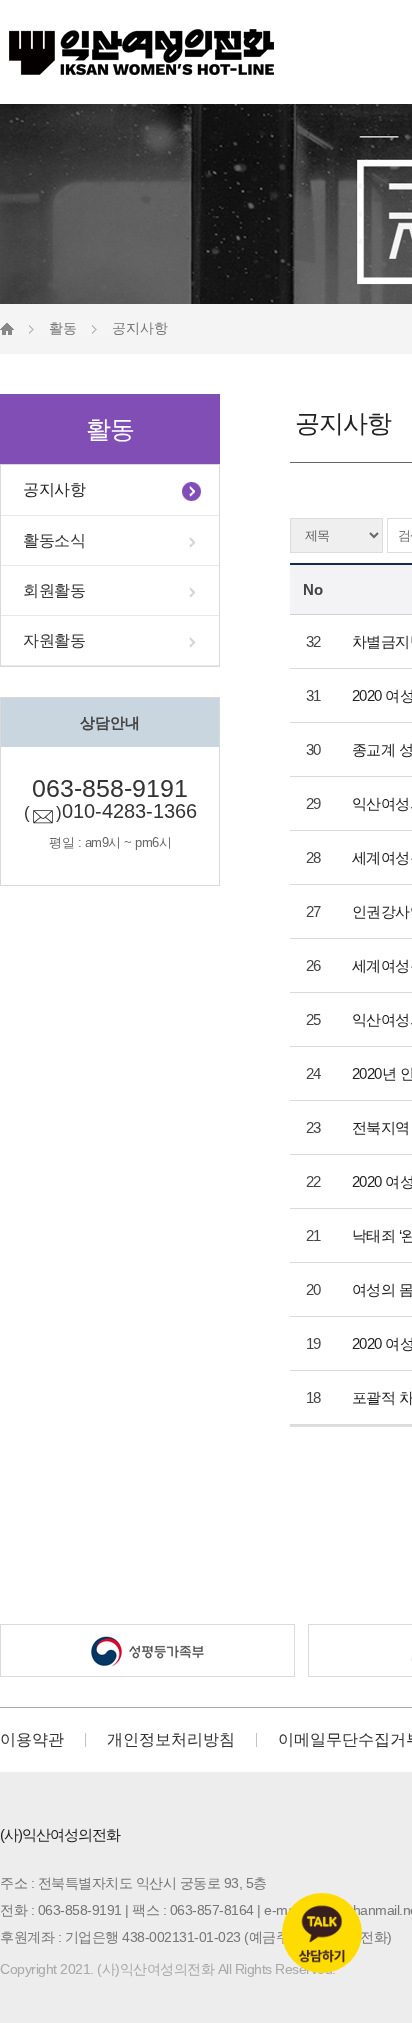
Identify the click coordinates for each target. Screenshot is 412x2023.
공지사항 (54, 489)
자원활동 (54, 640)
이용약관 (32, 1740)
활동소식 (54, 540)
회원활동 (54, 590)
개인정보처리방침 (171, 1740)
